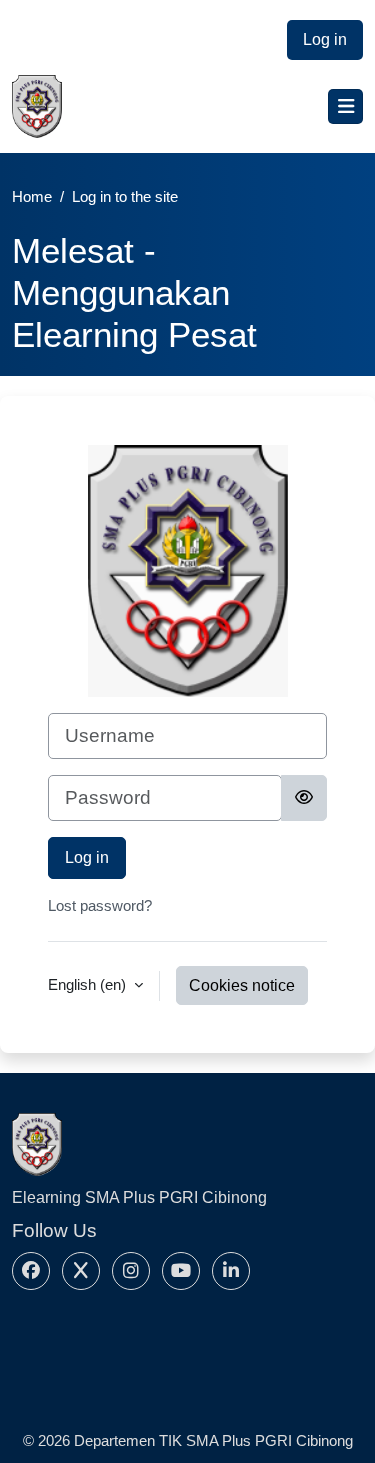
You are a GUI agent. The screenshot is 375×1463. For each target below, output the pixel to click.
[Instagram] (131, 1271)
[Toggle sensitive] (304, 798)
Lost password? (100, 905)
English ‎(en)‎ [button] (89, 984)
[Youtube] (181, 1271)
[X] (81, 1271)
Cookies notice (242, 985)
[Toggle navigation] (345, 106)
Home (32, 196)
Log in (325, 39)
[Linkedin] (231, 1271)
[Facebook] (31, 1271)
